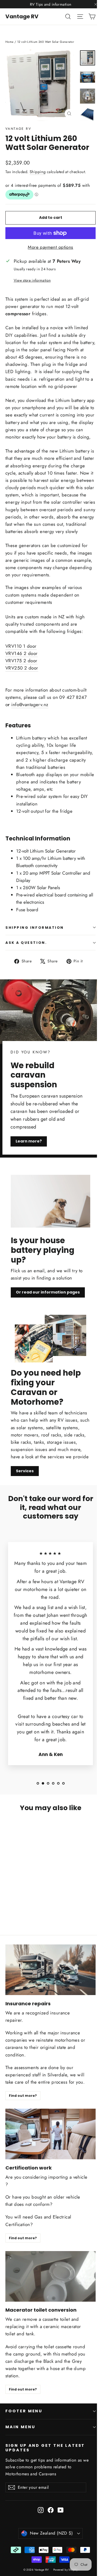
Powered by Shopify (66, 2570)
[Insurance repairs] (50, 1970)
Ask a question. (26, 943)
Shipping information (35, 928)
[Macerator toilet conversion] (50, 2276)
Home (10, 42)
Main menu (20, 2427)
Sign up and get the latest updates (45, 2448)
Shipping (38, 172)
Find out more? (23, 2096)
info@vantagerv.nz (30, 705)
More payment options (50, 247)
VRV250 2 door (22, 668)
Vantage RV (22, 16)
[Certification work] (50, 2134)
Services (25, 1471)
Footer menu (24, 2411)
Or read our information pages (48, 1292)
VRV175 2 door (21, 661)
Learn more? (29, 1141)
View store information (32, 280)
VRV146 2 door (22, 653)
